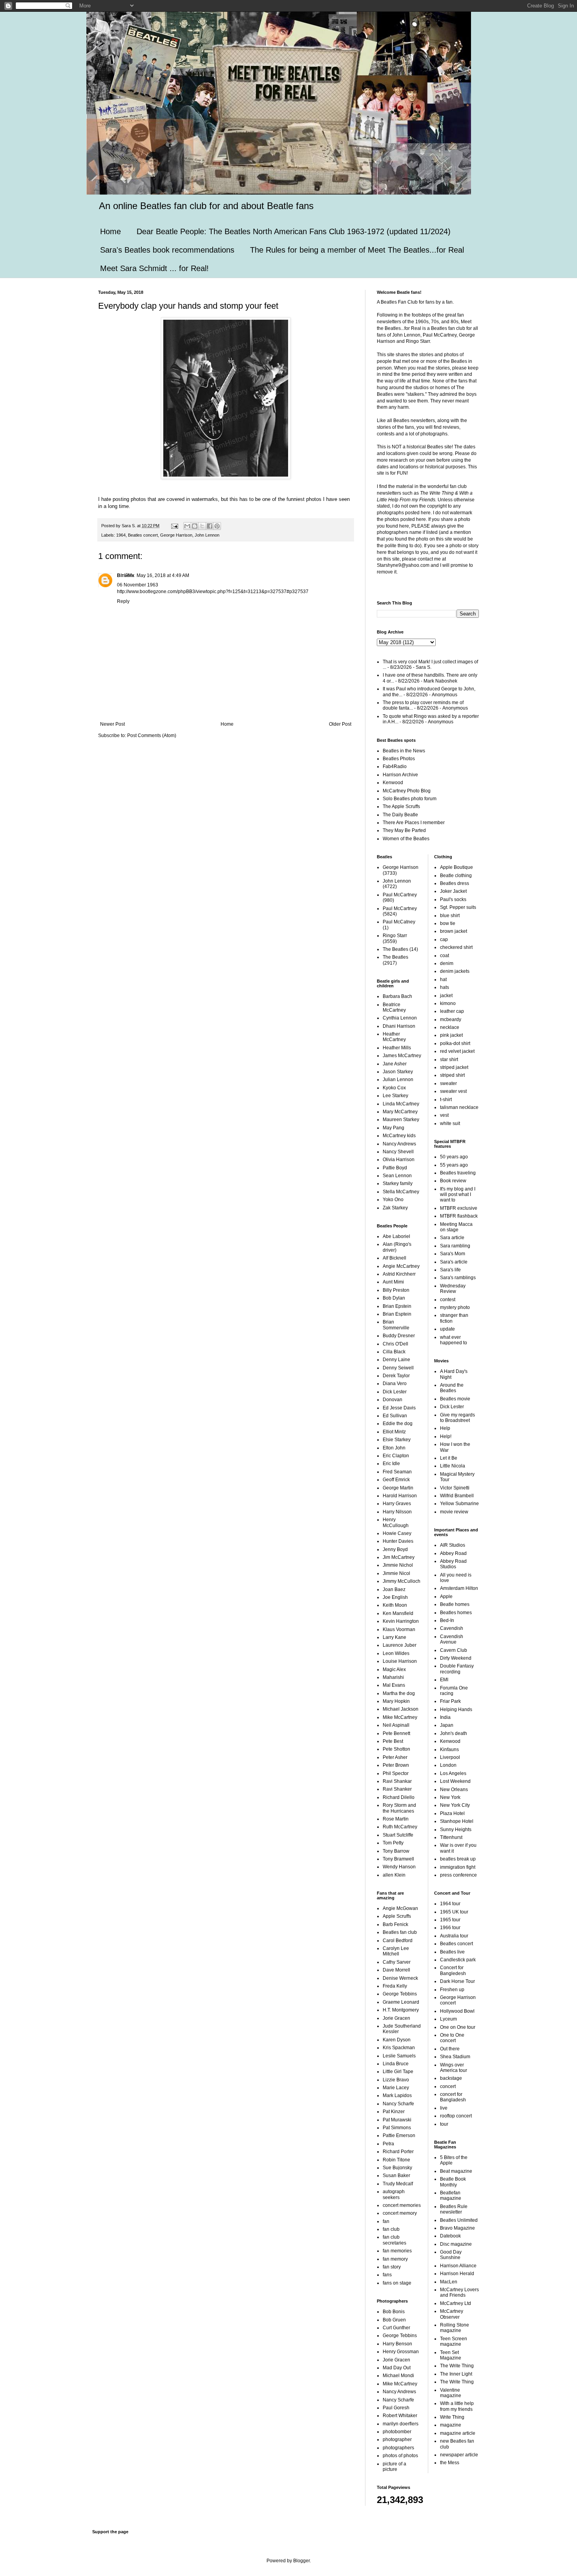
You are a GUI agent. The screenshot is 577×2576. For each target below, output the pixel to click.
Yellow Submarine (459, 1504)
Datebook (450, 2236)
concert (448, 2086)
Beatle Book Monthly (453, 2182)
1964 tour (450, 1904)
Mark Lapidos (397, 2095)
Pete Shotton (396, 1749)
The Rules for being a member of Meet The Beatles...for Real (357, 250)
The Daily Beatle (400, 815)
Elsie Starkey (397, 1440)
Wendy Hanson (399, 1867)
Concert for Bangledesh (453, 1970)
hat (443, 979)
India (445, 1717)
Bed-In (447, 1620)
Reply (123, 601)
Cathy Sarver (397, 1962)
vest (444, 1115)
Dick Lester (395, 1392)
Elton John (394, 1448)
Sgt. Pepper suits (458, 907)
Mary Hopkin (396, 1701)
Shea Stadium (455, 2057)
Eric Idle (391, 1464)
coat (445, 956)
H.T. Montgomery (401, 2010)
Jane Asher (395, 1064)
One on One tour (458, 2027)
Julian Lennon (398, 1080)
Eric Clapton (396, 1456)
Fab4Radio (395, 766)
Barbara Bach (397, 996)
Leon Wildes (396, 1653)
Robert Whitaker (400, 2416)
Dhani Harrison (399, 1026)
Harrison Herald (457, 2274)
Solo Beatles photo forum (410, 799)
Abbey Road (453, 1553)
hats (445, 987)
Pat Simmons (397, 2128)
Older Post (340, 724)
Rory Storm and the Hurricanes (399, 1808)
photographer (397, 2439)
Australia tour (454, 1936)
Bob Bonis (394, 2312)
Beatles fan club (400, 1932)
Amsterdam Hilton (459, 1588)
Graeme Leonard (401, 2002)
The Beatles (395, 949)
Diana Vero (395, 1384)
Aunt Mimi (393, 1282)
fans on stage (397, 2283)
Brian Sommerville (396, 1325)
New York (450, 1797)
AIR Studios (453, 1545)
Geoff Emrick (396, 1480)
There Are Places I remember (414, 823)
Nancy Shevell (398, 1152)
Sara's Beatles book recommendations (167, 250)
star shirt (449, 1060)
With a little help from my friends (457, 2406)
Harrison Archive (400, 775)
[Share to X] (202, 526)
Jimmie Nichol (398, 1565)
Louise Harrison (400, 1661)
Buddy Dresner (399, 1336)
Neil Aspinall (396, 1725)
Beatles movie (455, 1399)
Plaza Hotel (452, 1813)
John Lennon (207, 535)
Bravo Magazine (457, 2228)
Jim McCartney (399, 1557)
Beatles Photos (399, 759)
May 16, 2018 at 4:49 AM (163, 575)
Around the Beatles (452, 1388)
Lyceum (448, 2019)
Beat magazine (456, 2171)
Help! (446, 1436)
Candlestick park (458, 1960)
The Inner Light (456, 2374)
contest (448, 1300)
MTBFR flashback (459, 1216)
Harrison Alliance (458, 2266)
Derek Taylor (396, 1376)
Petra (388, 2144)
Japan (447, 1725)
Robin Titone (396, 2160)
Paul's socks (453, 899)
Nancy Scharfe (398, 2104)
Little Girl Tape (398, 2072)
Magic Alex (394, 1669)
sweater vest (453, 1091)
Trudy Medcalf (398, 2184)
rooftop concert (456, 2116)
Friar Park (450, 1701)
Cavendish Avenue (452, 1639)
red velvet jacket (457, 1051)
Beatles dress (455, 883)
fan (386, 2221)
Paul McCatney (399, 922)
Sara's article (454, 1262)
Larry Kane (394, 1637)
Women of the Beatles (406, 839)
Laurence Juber (400, 1645)
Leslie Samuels (399, 2056)
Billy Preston (396, 1290)
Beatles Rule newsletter (454, 2209)
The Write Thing (457, 2366)
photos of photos (400, 2456)
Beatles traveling (458, 1173)
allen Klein (394, 1875)
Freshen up (452, 1990)
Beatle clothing (456, 876)
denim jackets (455, 971)
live (444, 2108)
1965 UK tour (454, 1912)
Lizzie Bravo (396, 2080)
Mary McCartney (400, 1112)
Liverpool (450, 1757)
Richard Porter (398, 2152)
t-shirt (446, 1100)
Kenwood (393, 783)
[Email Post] (174, 526)
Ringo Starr (395, 936)
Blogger (301, 2561)
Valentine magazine (451, 2393)
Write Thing (452, 2417)
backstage (451, 2078)
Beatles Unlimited (459, 2220)
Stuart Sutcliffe (398, 1835)
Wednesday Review (453, 1289)
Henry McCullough (396, 1522)
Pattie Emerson (399, 2135)
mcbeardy (451, 1019)
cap (444, 939)
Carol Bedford (398, 1941)
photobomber (397, 2432)
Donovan (393, 1400)
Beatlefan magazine (451, 2196)
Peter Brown (396, 1765)
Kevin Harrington (401, 1621)
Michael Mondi (398, 2376)
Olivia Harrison (399, 1160)
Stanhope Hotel (457, 1821)
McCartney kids (399, 1136)
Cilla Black (394, 1352)
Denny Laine (396, 1360)
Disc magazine (456, 2244)
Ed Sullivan (395, 1416)
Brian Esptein (397, 1314)
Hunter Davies (398, 1541)
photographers (398, 2448)
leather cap (452, 1011)
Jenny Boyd (395, 1549)
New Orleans (454, 1790)
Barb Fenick (395, 1924)
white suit (450, 1123)
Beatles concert (143, 535)
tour (444, 2124)
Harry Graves (397, 1504)
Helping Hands (456, 1709)
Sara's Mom (453, 1254)
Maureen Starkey (401, 1120)
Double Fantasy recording (457, 1669)
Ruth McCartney (400, 1827)
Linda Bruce (396, 2064)
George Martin (398, 1488)
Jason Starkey (398, 1072)
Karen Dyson (397, 2040)
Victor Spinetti (455, 1488)
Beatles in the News (404, 751)
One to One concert (452, 2038)
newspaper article (459, 2455)
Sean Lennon (397, 1176)
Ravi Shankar (397, 1781)
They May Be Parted (404, 830)
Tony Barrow (396, 1851)
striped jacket (454, 1067)
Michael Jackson (401, 1709)
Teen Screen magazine (454, 2341)
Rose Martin (396, 1819)
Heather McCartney (394, 1037)
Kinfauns (449, 1749)
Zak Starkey (395, 1208)
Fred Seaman (397, 1472)
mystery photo (455, 1307)
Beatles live (452, 1952)
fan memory (395, 2259)
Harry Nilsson (397, 1512)
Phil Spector (396, 1773)
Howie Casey (397, 1533)
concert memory (400, 2213)
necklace (450, 1027)
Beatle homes (455, 1604)
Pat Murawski (397, 2120)
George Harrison (176, 535)
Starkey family (398, 1183)
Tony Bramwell (398, 1859)
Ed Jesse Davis (399, 1408)
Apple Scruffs (397, 1916)
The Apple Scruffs (401, 806)
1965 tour (450, 1920)
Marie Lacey (396, 2088)
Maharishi (393, 1677)
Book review (453, 1181)
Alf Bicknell (394, 1258)
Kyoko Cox (394, 1088)
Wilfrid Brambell (457, 1496)
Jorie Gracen (396, 2018)
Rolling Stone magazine (455, 2328)
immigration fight (458, 1867)
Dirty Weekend (456, 1658)
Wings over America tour (454, 2068)
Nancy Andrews (399, 1144)
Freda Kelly (395, 1986)
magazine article (458, 2433)
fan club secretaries (394, 2240)
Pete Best (393, 1741)
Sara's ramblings (458, 1278)
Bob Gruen (394, 2320)
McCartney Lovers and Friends (459, 2292)
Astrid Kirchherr (399, 1274)
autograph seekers (394, 2194)
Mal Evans (394, 1685)
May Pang (393, 1128)
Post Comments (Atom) (152, 735)
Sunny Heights (456, 1830)
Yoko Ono (393, 1200)
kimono (448, 1003)
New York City (455, 1805)
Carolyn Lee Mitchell (396, 1951)
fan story (392, 2267)
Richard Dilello (399, 1797)
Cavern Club (454, 1650)
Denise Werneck (400, 1978)
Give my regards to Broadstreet (457, 1418)
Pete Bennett (396, 1733)
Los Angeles (453, 1773)
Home (110, 231)
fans (387, 2275)
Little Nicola (453, 1466)
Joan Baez (394, 1589)
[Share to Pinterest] (217, 526)
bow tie (448, 923)
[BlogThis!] (195, 526)
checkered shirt (456, 947)
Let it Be (449, 1458)
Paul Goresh (396, 2408)
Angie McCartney (401, 1266)
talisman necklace (459, 1107)
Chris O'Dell (395, 1344)
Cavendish (452, 1628)
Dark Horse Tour (457, 1981)
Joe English (395, 1597)
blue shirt (450, 916)
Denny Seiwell (398, 1368)
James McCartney (402, 1056)
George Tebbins (400, 1994)
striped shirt (452, 1075)
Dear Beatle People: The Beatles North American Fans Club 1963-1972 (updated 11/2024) (294, 231)
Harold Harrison (400, 1496)
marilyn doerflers (401, 2424)
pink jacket (451, 1035)
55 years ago (454, 1165)
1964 (121, 535)
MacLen (449, 2282)
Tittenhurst (451, 1837)
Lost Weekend (455, 1781)
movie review (454, 1512)
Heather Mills (397, 1048)
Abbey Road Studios (453, 1564)
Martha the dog (399, 1693)
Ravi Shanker (397, 1789)
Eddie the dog (398, 1424)
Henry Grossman (401, 2352)
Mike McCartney (400, 1717)
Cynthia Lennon (400, 1018)
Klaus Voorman (399, 1629)
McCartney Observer (452, 2314)
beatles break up (458, 1859)
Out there (450, 2049)
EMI (444, 1680)
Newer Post (112, 724)
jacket (446, 996)
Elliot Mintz (394, 1432)
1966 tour (450, 1928)
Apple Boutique (456, 867)
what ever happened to (454, 1340)
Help (445, 1428)
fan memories (397, 2251)
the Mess (450, 2463)
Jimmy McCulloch (402, 1581)
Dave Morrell (396, 1970)
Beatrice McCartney (394, 1007)
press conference (458, 1875)
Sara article (452, 1238)
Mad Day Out (397, 2368)
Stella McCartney (401, 1192)
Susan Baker (396, 2175)
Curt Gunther (396, 2328)
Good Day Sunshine (451, 2255)
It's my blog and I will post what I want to (458, 1195)
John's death (454, 1733)
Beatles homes (456, 1613)
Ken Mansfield (398, 1613)
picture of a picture (394, 2467)
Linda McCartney (401, 1104)
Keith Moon (395, 1605)
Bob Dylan (394, 1298)
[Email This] (187, 526)
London (448, 1765)
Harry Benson (397, 2344)
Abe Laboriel (396, 1236)
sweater (448, 1083)
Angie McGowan (400, 1908)
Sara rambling (455, 1246)
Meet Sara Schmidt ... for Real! (154, 268)
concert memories (402, 2205)
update (447, 1329)
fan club (391, 2229)
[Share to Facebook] (210, 526)
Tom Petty (393, 1843)
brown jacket (454, 931)
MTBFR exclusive (459, 1208)
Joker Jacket (453, 891)
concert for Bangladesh (453, 2097)
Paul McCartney (400, 895)
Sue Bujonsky (397, 2168)
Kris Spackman (399, 2048)
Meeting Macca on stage (456, 1227)
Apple (446, 1597)
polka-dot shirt (455, 1043)
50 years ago (454, 1157)
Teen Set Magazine (451, 2355)
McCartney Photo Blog (407, 791)
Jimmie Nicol (396, 1573)
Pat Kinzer (394, 2112)
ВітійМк (126, 575)
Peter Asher (395, 1757)
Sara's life (450, 1270)
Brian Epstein (397, 1306)
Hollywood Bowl (457, 2011)
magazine (451, 2425)
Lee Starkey (395, 1096)
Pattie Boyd (395, 1168)
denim (447, 963)
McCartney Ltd (456, 2303)
